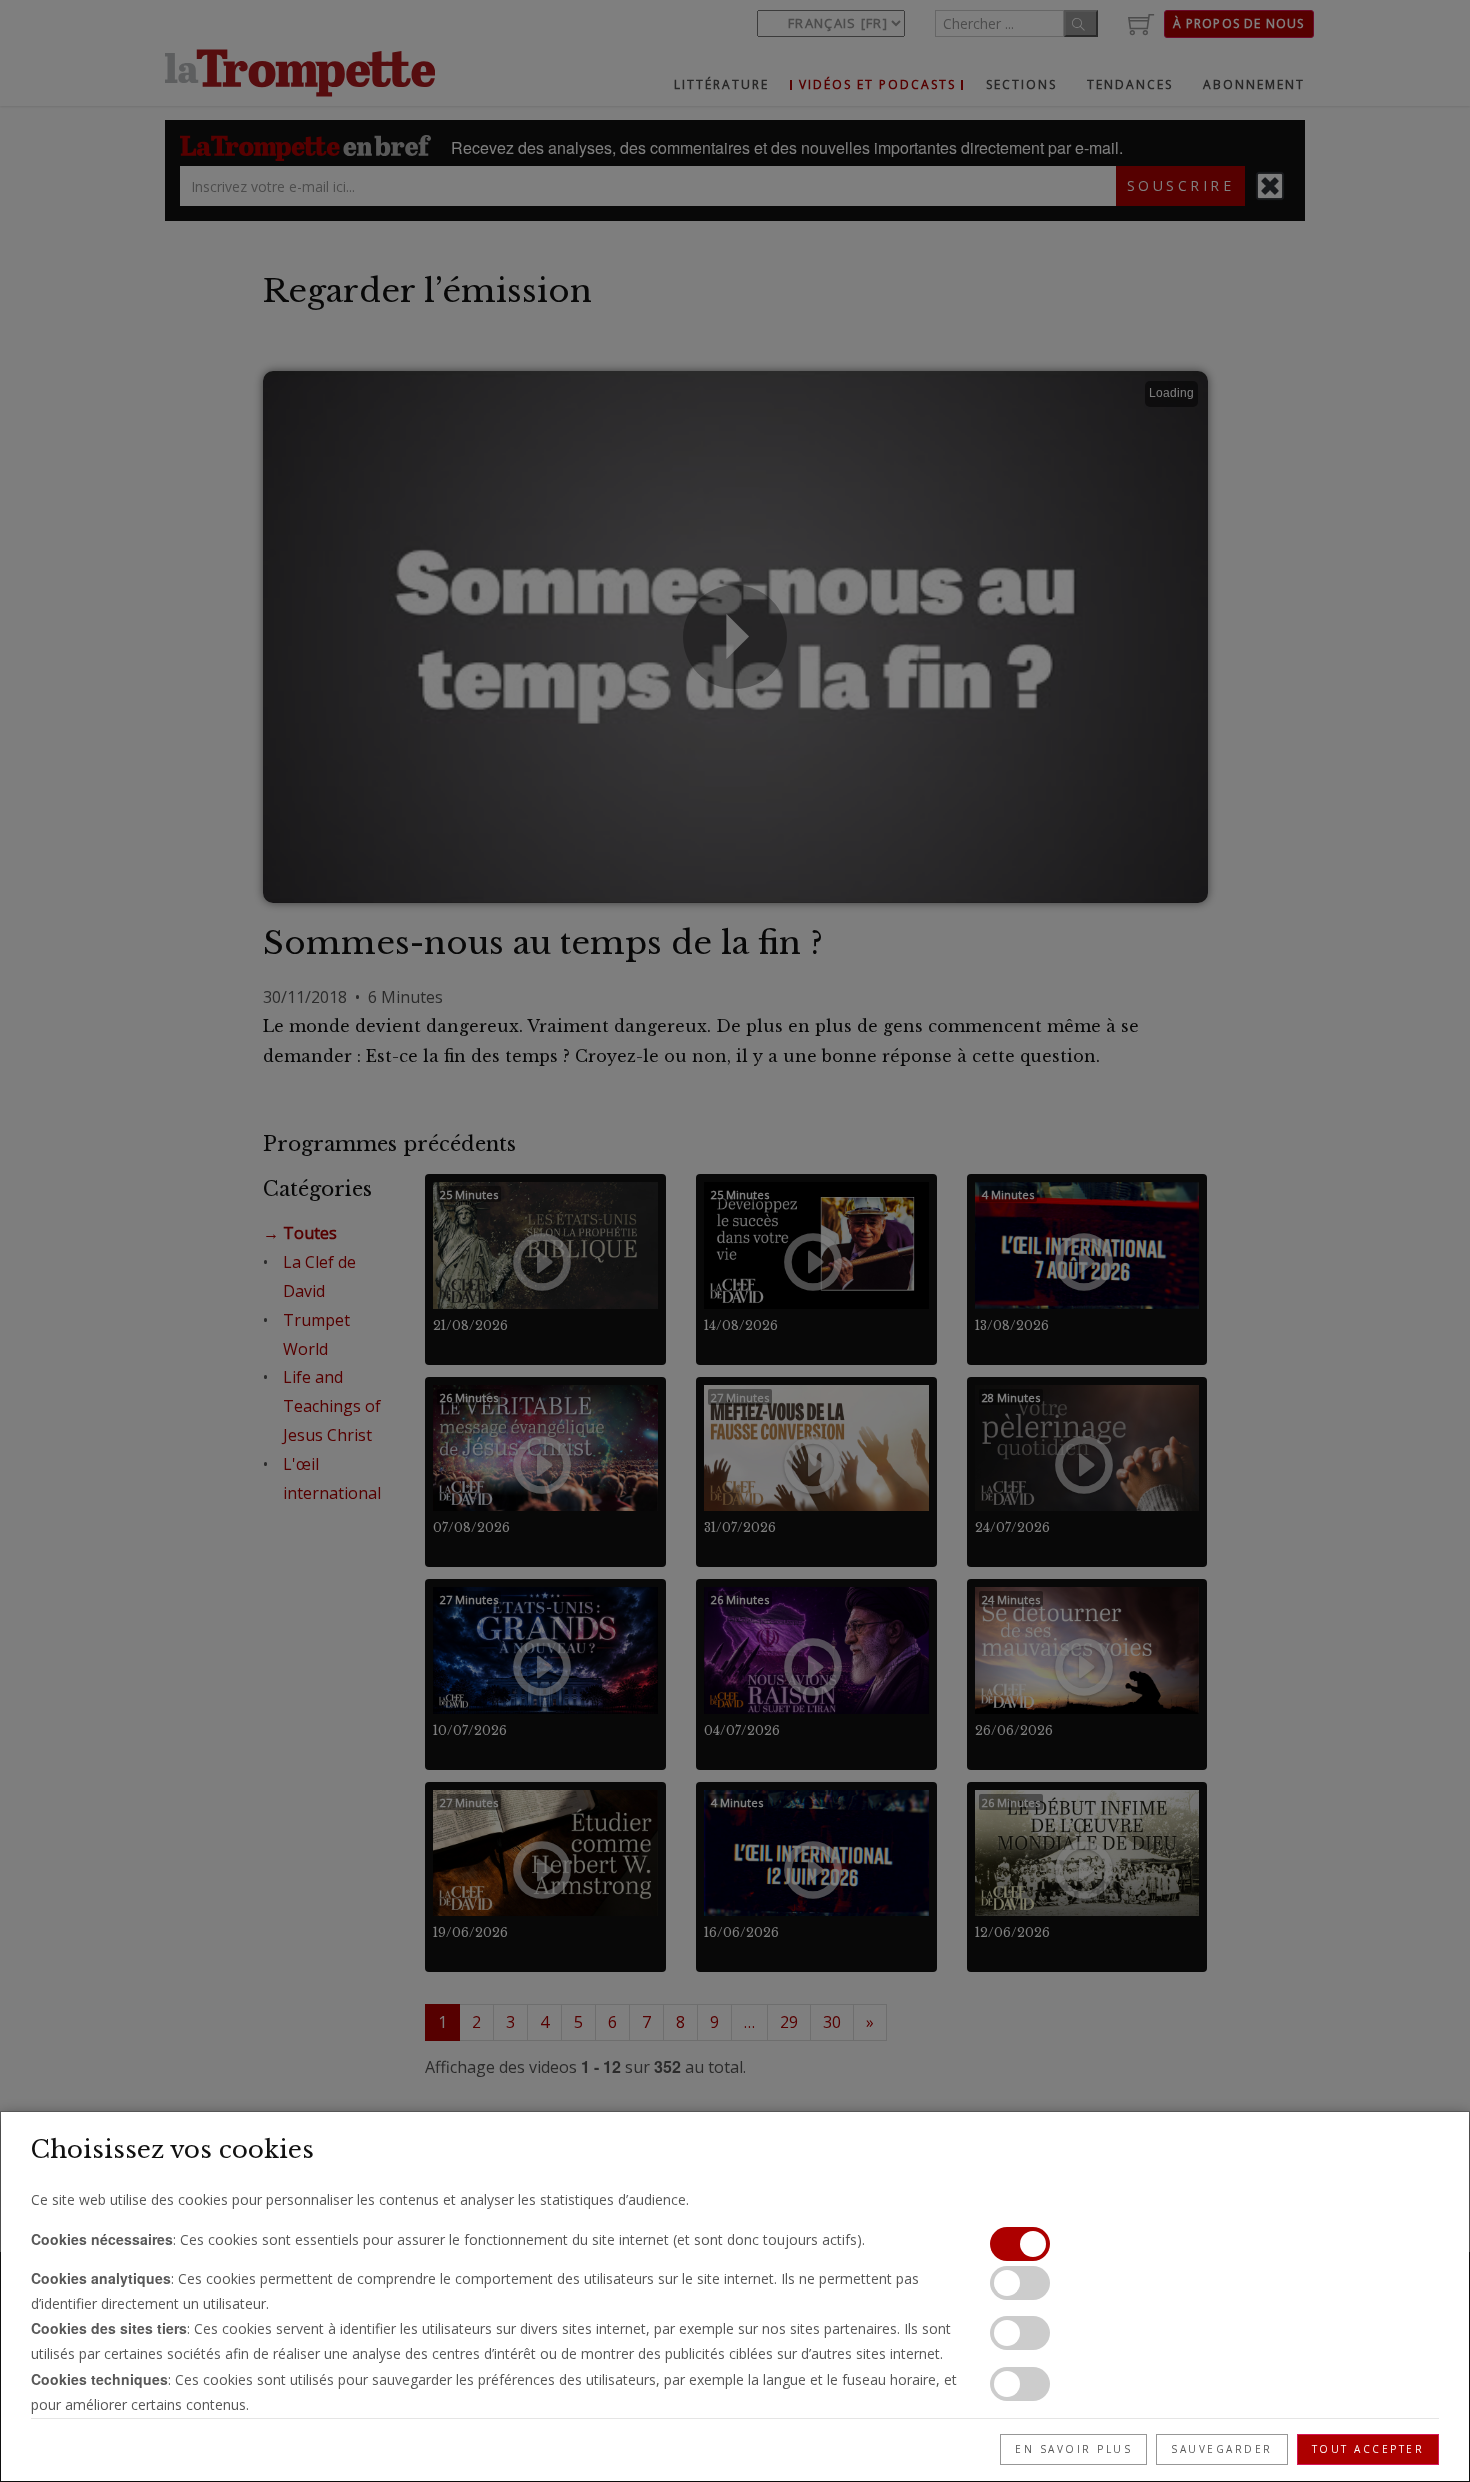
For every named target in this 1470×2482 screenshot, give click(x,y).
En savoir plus (1073, 2449)
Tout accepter (1368, 2449)
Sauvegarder (1222, 2449)
